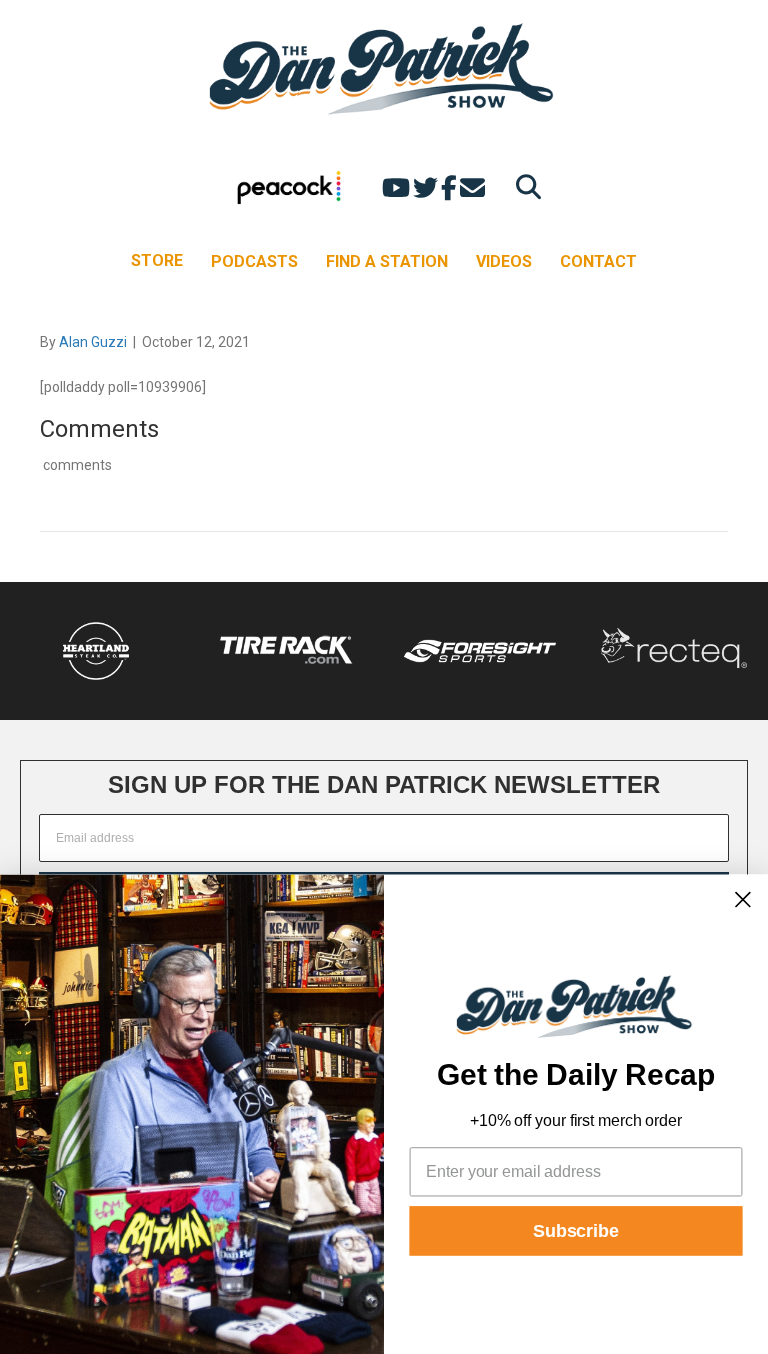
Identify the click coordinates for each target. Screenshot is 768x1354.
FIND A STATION (387, 261)
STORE (157, 260)
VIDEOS (504, 261)
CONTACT (598, 261)
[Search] (523, 186)
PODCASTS (254, 261)
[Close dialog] (743, 899)
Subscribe (576, 1231)
